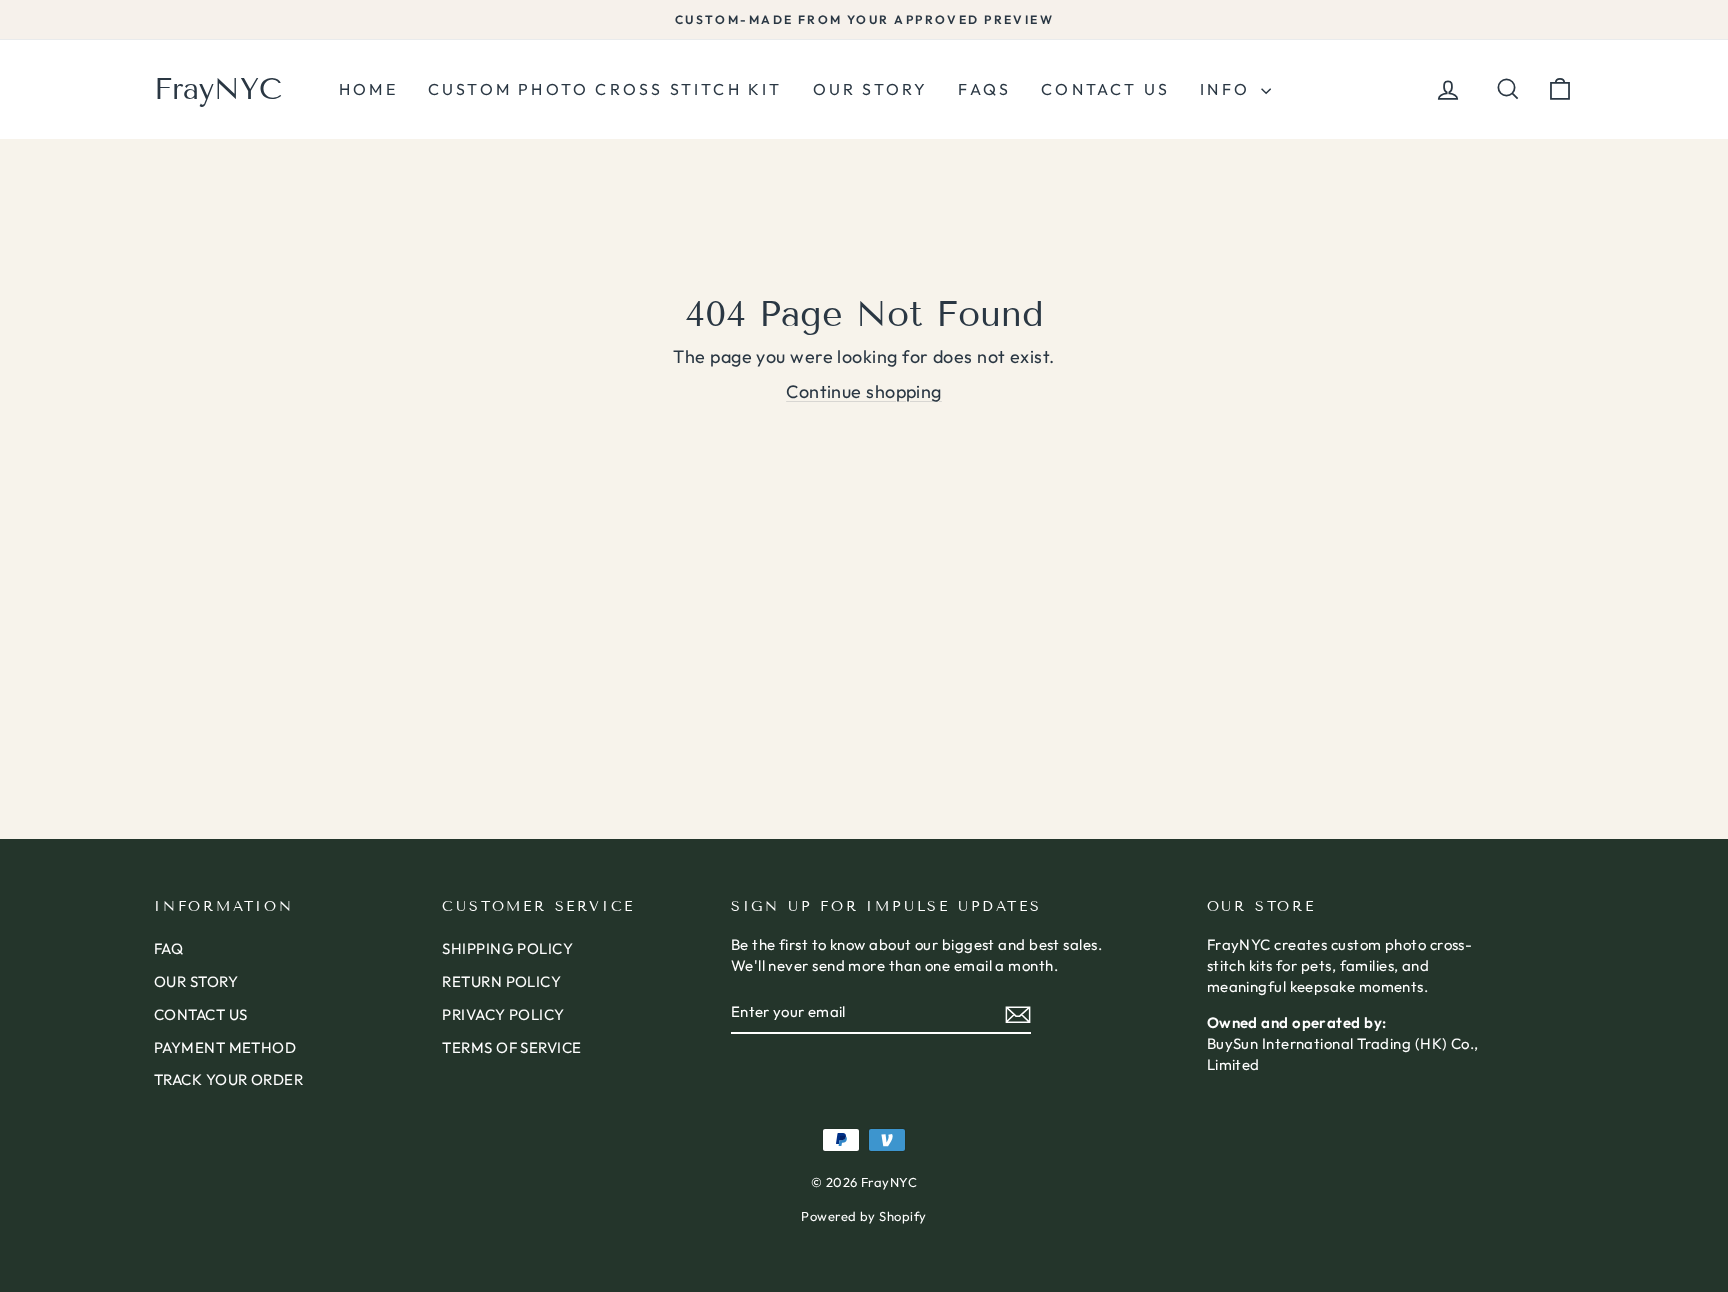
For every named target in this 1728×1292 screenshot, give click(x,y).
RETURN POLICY (501, 981)
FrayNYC (218, 89)
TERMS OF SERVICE (511, 1047)
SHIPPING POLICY (507, 948)
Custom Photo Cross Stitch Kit (605, 89)
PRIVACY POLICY (503, 1014)
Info (1228, 89)
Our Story (871, 89)
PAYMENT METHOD (225, 1047)
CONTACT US (201, 1014)
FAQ (168, 948)
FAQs (984, 89)
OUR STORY (196, 981)
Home (368, 89)
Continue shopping (864, 391)
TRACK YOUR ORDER (228, 1079)
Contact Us (1105, 89)
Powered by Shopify (863, 1216)
